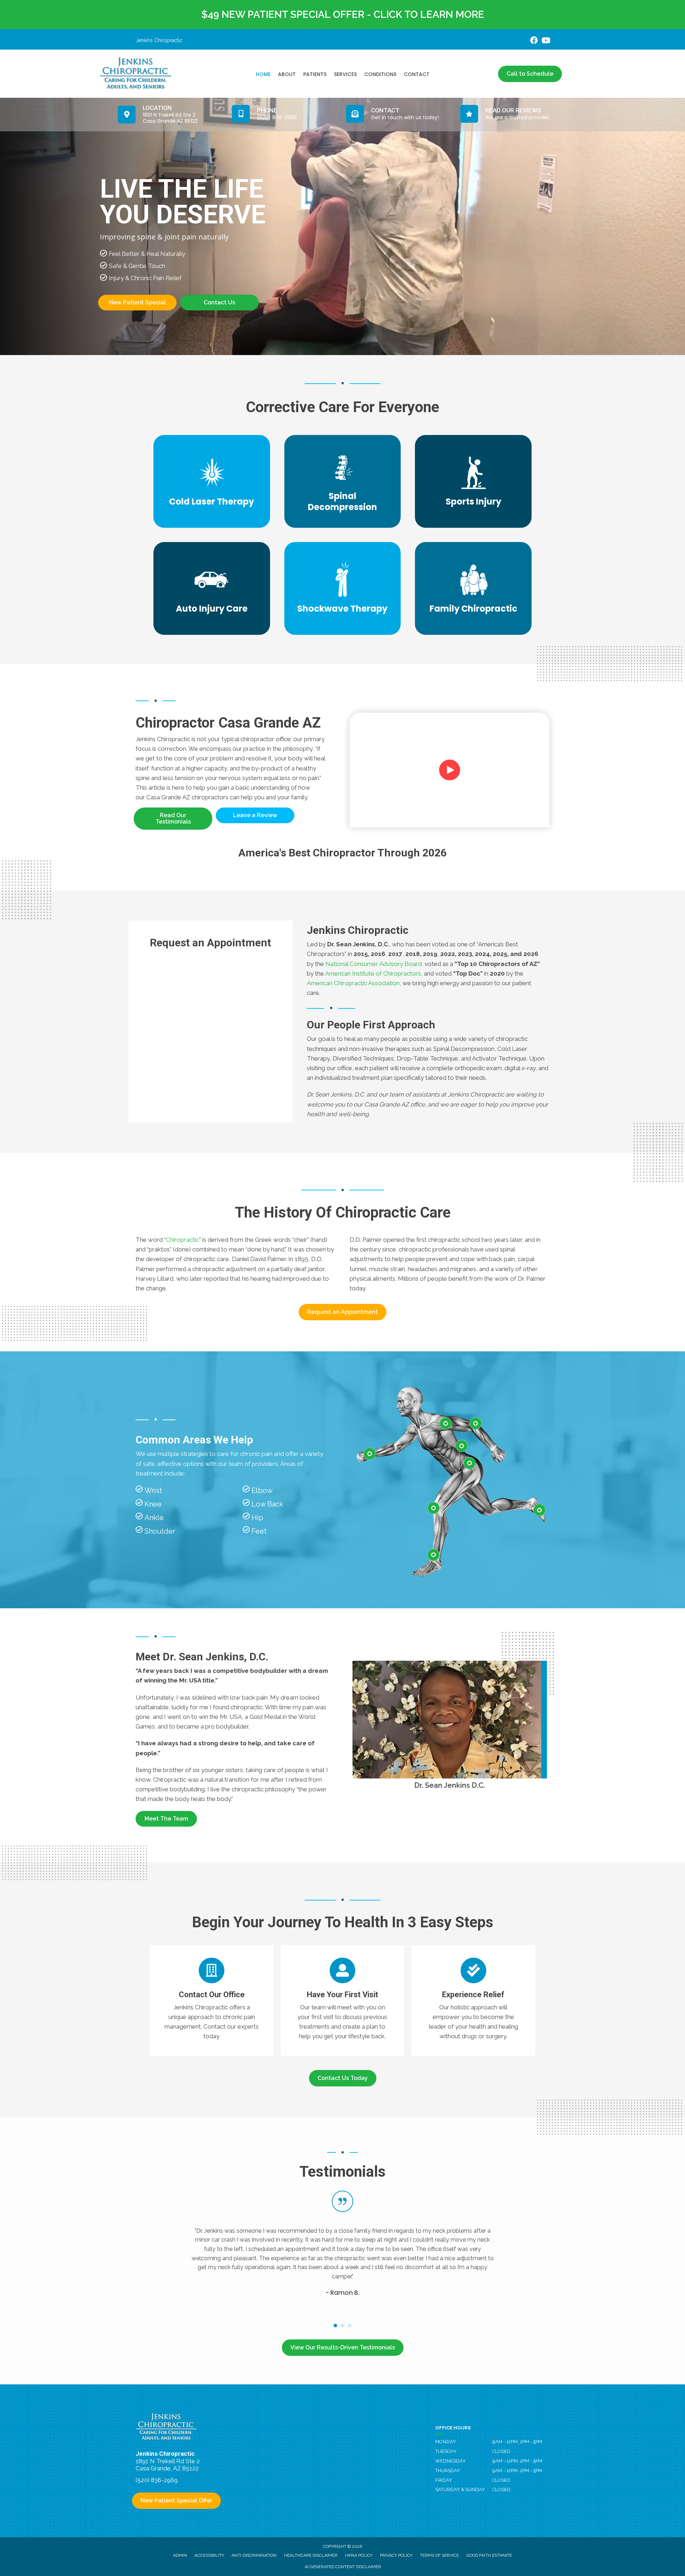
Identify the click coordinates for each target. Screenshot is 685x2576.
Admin (180, 2555)
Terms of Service (439, 2555)
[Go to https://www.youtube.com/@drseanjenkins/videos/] (546, 41)
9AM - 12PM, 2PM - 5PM (517, 2442)
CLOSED (501, 2451)
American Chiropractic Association (353, 983)
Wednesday (450, 2461)
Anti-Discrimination (254, 2555)
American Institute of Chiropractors (373, 973)
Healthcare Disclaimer (311, 2555)
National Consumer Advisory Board (374, 964)
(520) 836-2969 (157, 2480)
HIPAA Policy (359, 2555)
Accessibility (209, 2555)
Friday (444, 2480)
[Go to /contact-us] (212, 2000)
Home (263, 74)
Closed (501, 2489)
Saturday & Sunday (460, 2489)
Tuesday (446, 2451)
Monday (446, 2442)
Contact (417, 74)
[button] (450, 770)
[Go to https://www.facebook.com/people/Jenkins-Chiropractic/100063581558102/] (534, 41)
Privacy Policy (396, 2555)
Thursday (448, 2471)
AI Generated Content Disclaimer (343, 2567)
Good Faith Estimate (489, 2555)
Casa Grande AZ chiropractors (187, 797)
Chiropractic (182, 1240)
